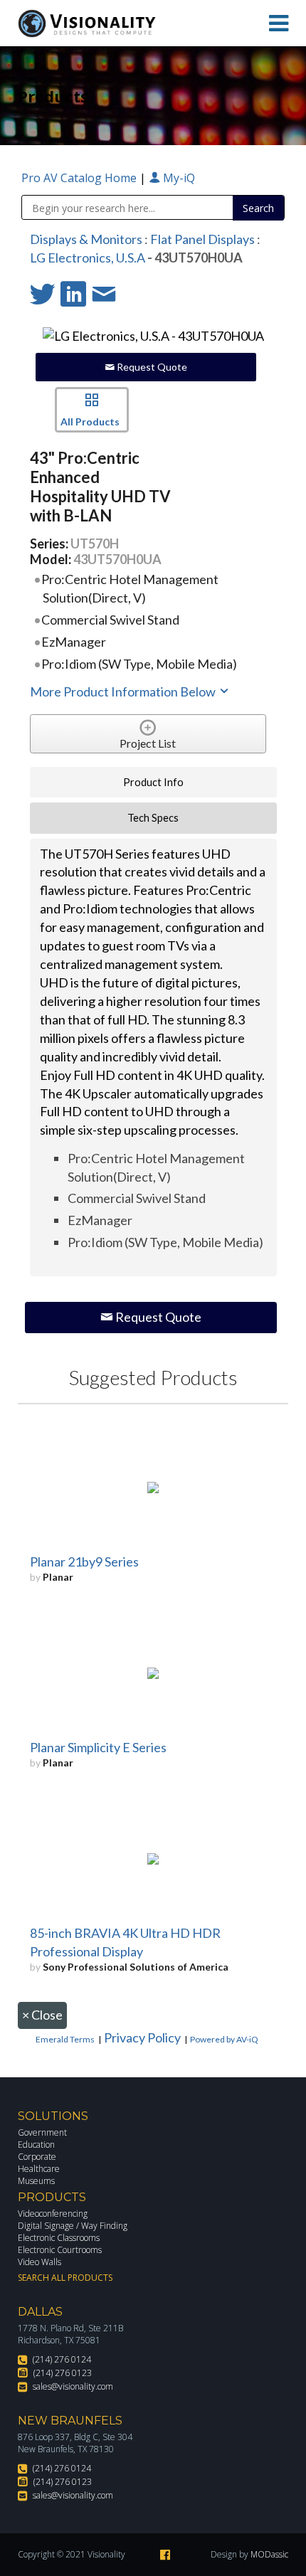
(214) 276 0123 (63, 2373)
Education (36, 2145)
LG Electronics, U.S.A (88, 258)
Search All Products (65, 2278)
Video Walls (39, 2262)
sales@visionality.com (73, 2386)
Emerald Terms (65, 2039)
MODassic (269, 2554)
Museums (36, 2181)
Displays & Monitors (86, 239)
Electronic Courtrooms (60, 2250)
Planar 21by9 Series (84, 1562)
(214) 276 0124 (62, 2359)
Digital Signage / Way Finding (73, 2226)
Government (42, 2132)
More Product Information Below (124, 691)
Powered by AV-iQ (224, 2039)
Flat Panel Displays (202, 239)
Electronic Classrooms (59, 2238)
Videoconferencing (53, 2214)
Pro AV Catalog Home (80, 178)
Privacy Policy (142, 2037)
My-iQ (178, 178)
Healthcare (39, 2169)
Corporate (37, 2157)
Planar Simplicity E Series (98, 1747)
